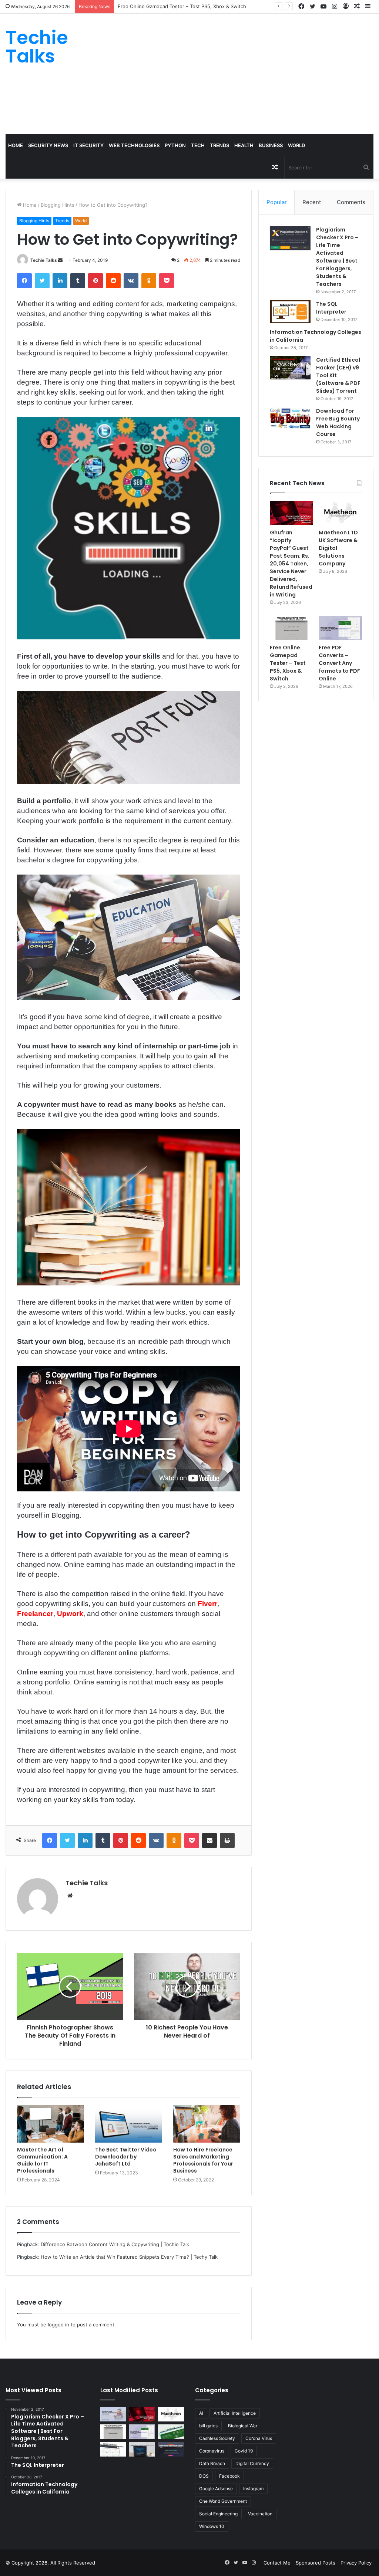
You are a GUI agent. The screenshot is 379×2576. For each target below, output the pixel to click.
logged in (58, 2325)
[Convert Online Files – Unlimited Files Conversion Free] (113, 2449)
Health (244, 145)
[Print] (227, 1840)
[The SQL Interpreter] (290, 312)
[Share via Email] (209, 1840)
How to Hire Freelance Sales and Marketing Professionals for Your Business (203, 2160)
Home (16, 145)
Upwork (70, 1614)
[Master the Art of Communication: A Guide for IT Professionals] (51, 2124)
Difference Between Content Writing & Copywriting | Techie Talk (115, 2244)
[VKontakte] (131, 281)
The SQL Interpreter (331, 308)
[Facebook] (24, 281)
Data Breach (212, 2463)
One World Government (223, 2501)
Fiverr (207, 1604)
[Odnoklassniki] (149, 281)
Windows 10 (212, 2526)
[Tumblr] (78, 281)
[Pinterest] (95, 281)
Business (271, 145)
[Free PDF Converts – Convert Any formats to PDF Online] (340, 628)
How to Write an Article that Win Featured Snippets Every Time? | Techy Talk (129, 2257)
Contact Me (277, 2563)
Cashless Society (217, 2438)
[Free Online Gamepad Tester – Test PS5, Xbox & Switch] (291, 628)
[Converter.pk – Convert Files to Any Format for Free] (171, 2432)
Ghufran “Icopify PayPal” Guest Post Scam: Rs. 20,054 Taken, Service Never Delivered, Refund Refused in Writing (291, 564)
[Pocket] (167, 281)
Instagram (253, 2489)
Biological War (243, 2426)
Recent (312, 202)
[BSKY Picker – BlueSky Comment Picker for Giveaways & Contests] (142, 2449)
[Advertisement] (255, 73)
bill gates (208, 2426)
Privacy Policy (356, 2563)
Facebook (229, 2476)
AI (201, 2413)
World (296, 145)
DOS (204, 2476)
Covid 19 (244, 2451)
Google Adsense (216, 2489)
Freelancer (35, 1614)
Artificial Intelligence (235, 2413)
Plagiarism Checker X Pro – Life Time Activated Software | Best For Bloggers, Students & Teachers (337, 257)
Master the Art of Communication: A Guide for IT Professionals (42, 2160)
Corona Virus (259, 2438)
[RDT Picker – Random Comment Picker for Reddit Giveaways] (171, 2449)
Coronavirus (212, 2451)
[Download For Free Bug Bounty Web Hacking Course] (290, 419)
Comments (351, 202)
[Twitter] (42, 281)
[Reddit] (113, 281)
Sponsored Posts (316, 2563)
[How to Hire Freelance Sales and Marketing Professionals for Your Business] (207, 2124)
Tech (198, 145)
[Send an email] (60, 260)
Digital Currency (252, 2463)
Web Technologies (134, 145)
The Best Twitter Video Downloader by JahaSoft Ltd (126, 2157)
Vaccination (260, 2514)
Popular (277, 202)
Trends (219, 145)
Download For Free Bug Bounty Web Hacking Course (338, 422)
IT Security (88, 145)
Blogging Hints (58, 205)
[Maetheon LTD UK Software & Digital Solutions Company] (340, 513)
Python (175, 145)
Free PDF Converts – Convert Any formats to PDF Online (339, 663)
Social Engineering (218, 2514)
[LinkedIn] (60, 281)
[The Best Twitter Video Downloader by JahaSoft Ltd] (129, 2124)
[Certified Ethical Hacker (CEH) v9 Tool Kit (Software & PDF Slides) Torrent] (290, 368)
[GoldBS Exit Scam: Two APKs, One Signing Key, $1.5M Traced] (113, 2414)
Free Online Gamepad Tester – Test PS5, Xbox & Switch (182, 6)
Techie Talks (44, 260)
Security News (48, 145)
